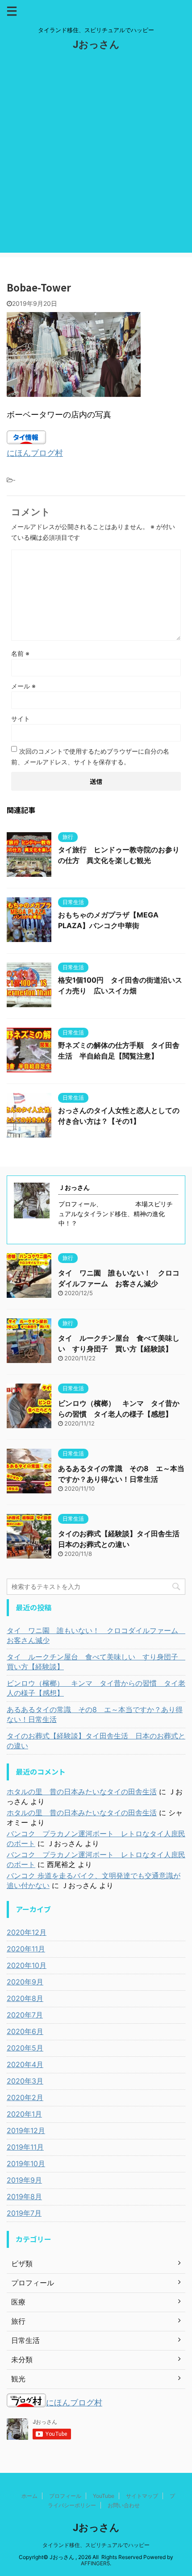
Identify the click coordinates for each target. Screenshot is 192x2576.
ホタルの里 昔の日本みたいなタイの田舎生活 (82, 1792)
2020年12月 (27, 1932)
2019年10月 (26, 2163)
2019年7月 (24, 2213)
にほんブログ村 (35, 453)
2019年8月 (24, 2197)
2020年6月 (25, 2031)
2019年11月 (25, 2147)
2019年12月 (26, 2130)
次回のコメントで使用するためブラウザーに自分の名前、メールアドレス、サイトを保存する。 (90, 757)
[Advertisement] (96, 157)
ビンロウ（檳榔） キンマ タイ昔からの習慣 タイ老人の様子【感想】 (96, 1688)
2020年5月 (25, 2048)
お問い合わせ (124, 2505)
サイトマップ (142, 2496)
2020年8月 (25, 1998)
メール (23, 686)
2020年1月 (24, 2114)
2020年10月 (27, 1965)
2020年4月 (25, 2064)
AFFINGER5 (95, 2563)
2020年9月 (25, 1982)
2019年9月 (24, 2180)
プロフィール (65, 2496)
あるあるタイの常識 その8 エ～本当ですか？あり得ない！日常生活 (95, 1714)
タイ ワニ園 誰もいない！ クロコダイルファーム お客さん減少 (96, 1635)
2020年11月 (26, 1949)
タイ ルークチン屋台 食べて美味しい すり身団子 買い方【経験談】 (96, 1662)
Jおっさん (96, 44)
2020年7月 (25, 2015)
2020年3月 (25, 2081)
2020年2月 (25, 2097)
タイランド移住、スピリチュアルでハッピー (96, 2545)
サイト (21, 719)
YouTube (104, 2496)
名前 (20, 653)
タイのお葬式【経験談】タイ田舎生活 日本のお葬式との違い (96, 1741)
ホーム (29, 2496)
